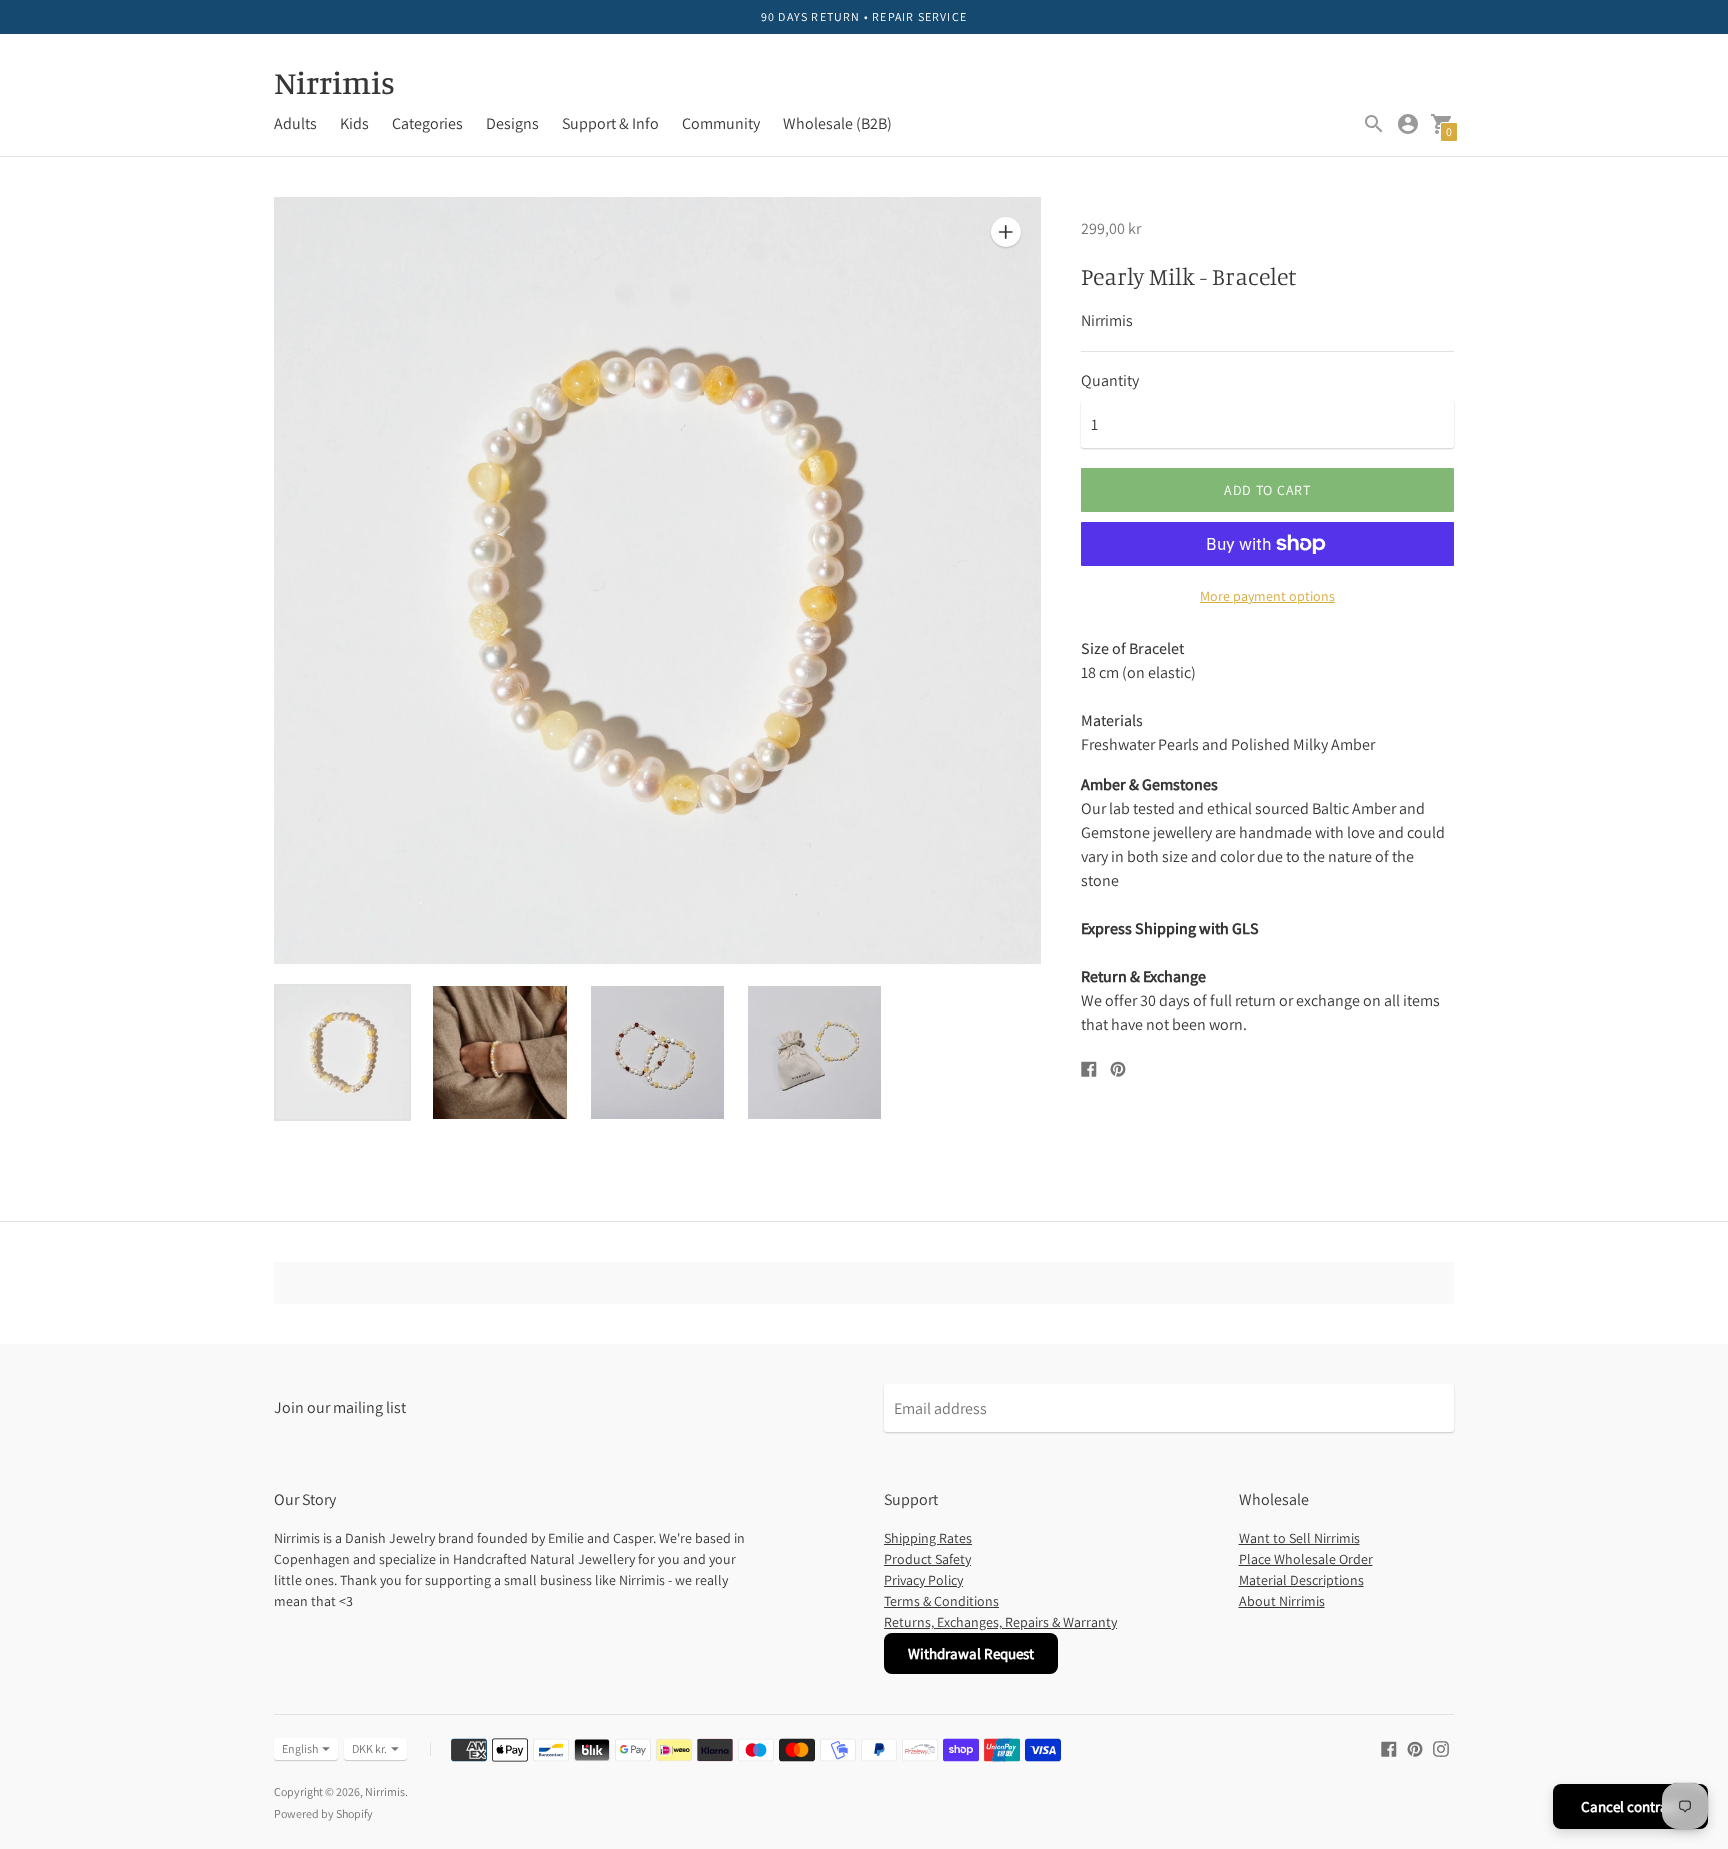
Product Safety (927, 1559)
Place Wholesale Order (1306, 1559)
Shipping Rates (928, 1538)
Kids (354, 123)
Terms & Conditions (941, 1601)
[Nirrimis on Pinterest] (1415, 1747)
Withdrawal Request (971, 1653)
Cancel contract (1630, 1806)
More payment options (1267, 596)
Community (721, 123)
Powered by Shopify (323, 1813)
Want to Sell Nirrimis (1299, 1538)
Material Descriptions (1301, 1580)
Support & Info (610, 123)
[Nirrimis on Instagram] (1441, 1747)
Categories (427, 123)
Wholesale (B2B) (837, 123)
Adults (295, 123)
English (300, 1748)
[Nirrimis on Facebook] (1389, 1747)
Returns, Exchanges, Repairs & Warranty (1000, 1622)
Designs (512, 123)
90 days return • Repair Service (864, 16)
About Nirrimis (1282, 1601)
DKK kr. (369, 1748)
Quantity (1110, 381)
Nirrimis (385, 1791)
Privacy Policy (923, 1580)
